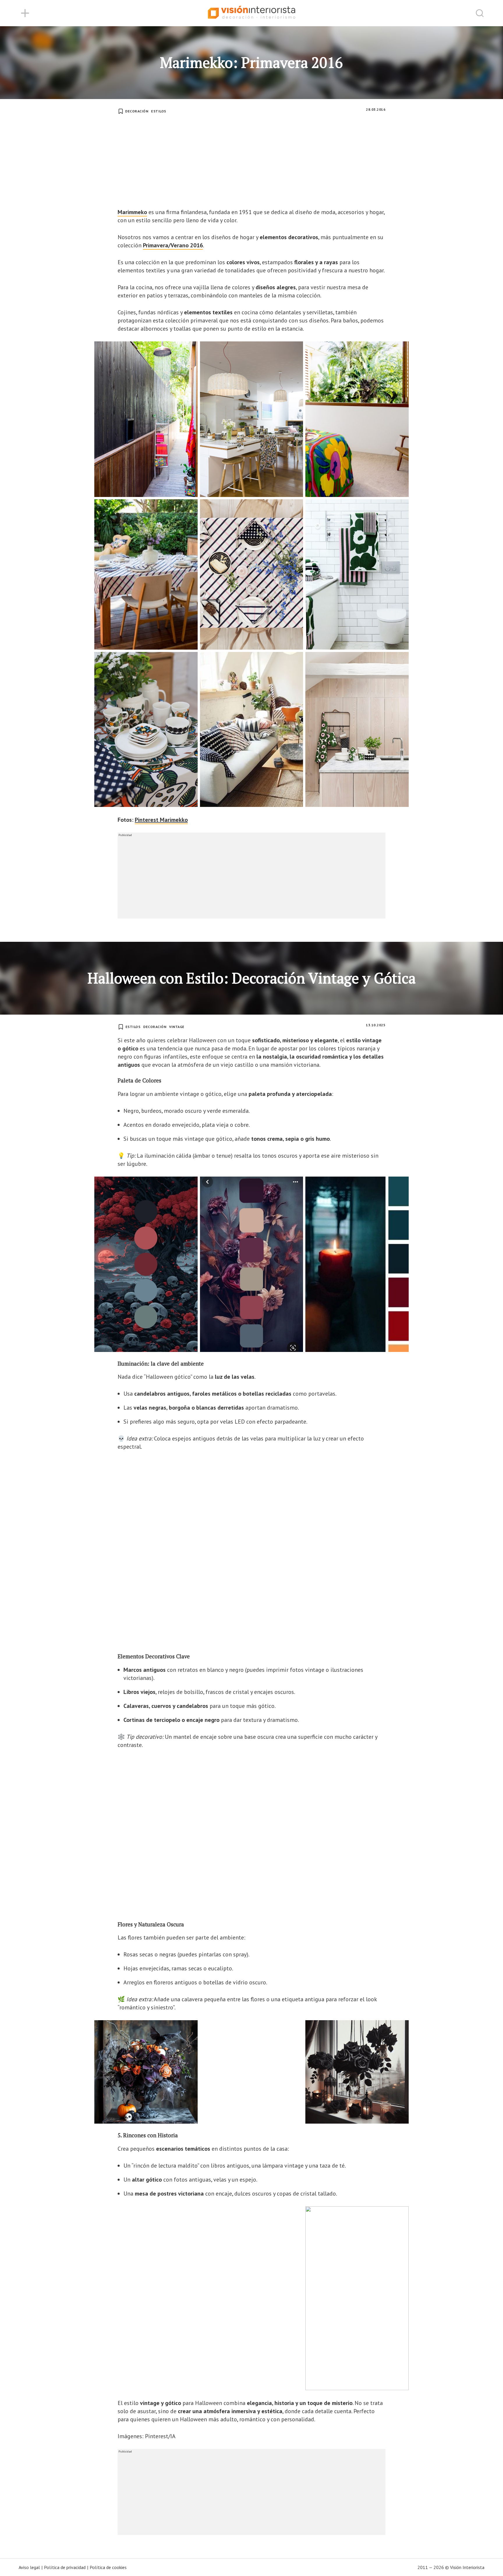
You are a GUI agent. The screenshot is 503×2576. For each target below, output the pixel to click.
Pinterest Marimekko (161, 820)
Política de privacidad (65, 2567)
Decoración (137, 111)
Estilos (159, 111)
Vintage (177, 1027)
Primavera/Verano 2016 (173, 245)
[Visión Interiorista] (251, 13)
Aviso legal (29, 2567)
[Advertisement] (251, 164)
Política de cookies (108, 2567)
